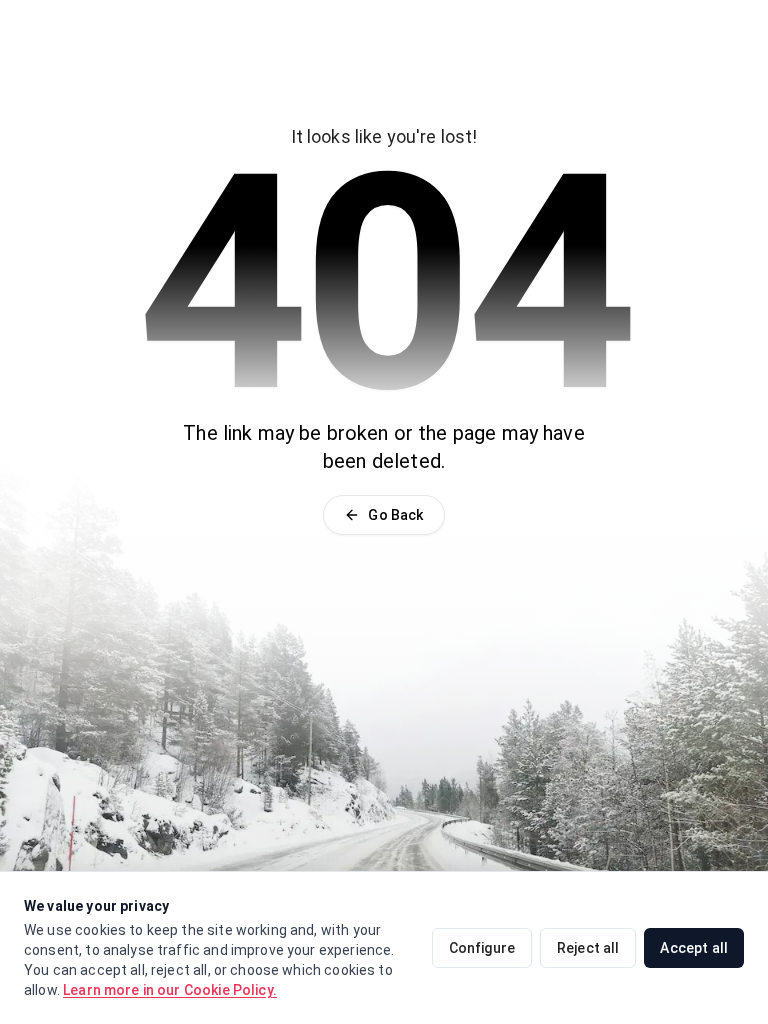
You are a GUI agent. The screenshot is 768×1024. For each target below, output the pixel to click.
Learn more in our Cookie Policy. (170, 990)
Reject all (588, 948)
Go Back (395, 515)
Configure (482, 948)
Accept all (694, 948)
